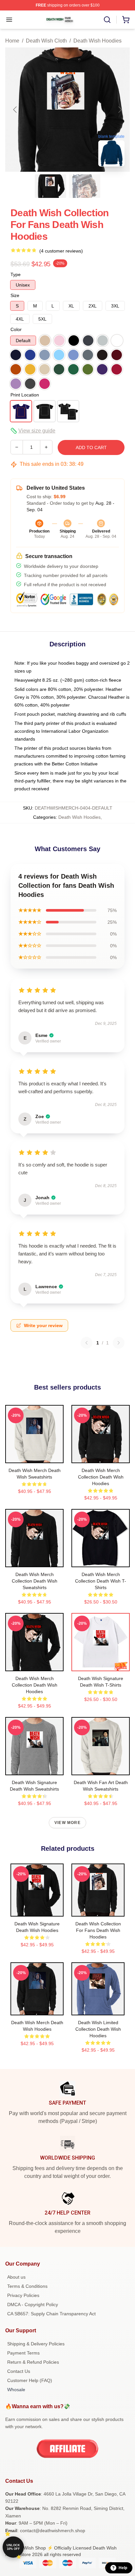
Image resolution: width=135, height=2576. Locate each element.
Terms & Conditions (27, 2286)
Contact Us (19, 2371)
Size (15, 295)
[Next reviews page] (119, 1343)
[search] (107, 20)
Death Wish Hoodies (97, 41)
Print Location (25, 395)
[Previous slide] (15, 110)
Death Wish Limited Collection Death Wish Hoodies (98, 2029)
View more (67, 1823)
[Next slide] (120, 110)
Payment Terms (23, 2353)
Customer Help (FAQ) (30, 2380)
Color (16, 329)
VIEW (35, 1457)
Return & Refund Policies (33, 2362)
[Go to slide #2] (85, 186)
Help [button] (123, 2568)
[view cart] (126, 20)
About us (16, 2277)
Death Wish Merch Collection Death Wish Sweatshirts (35, 1581)
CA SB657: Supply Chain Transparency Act (51, 2314)
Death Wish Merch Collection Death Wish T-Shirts (101, 1581)
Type (16, 274)
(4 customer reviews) (61, 251)
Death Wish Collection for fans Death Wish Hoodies (98, 1930)
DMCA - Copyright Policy (33, 2304)
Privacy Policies (23, 2295)
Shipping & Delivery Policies (36, 2344)
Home (12, 41)
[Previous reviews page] (87, 1343)
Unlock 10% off (13, 2547)
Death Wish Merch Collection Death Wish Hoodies (101, 1477)
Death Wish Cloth (46, 41)
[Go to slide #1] (50, 186)
